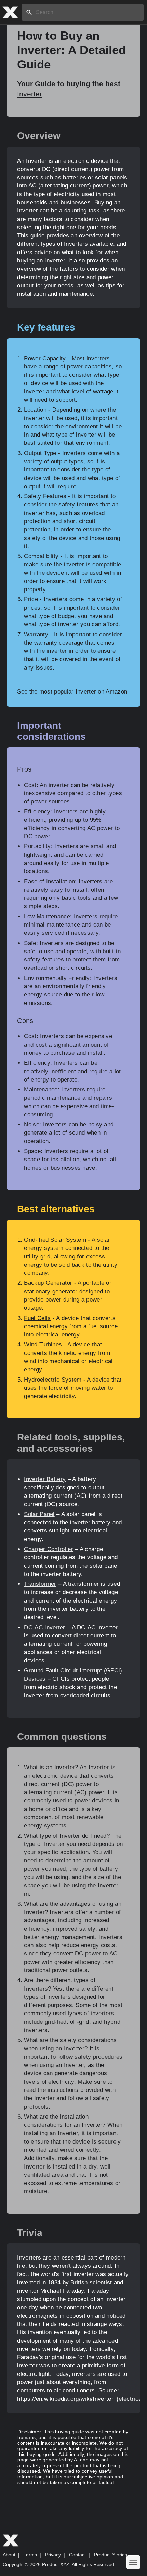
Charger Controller (48, 1549)
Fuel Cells (37, 1318)
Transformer (40, 1584)
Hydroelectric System (53, 1380)
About (9, 2555)
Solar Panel (39, 1514)
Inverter (30, 94)
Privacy (53, 2555)
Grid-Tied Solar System (55, 1240)
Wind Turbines (43, 1344)
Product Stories (111, 2555)
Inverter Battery (45, 1479)
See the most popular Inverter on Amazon (72, 692)
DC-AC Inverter (44, 1627)
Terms (30, 2555)
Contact (77, 2555)
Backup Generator (48, 1283)
